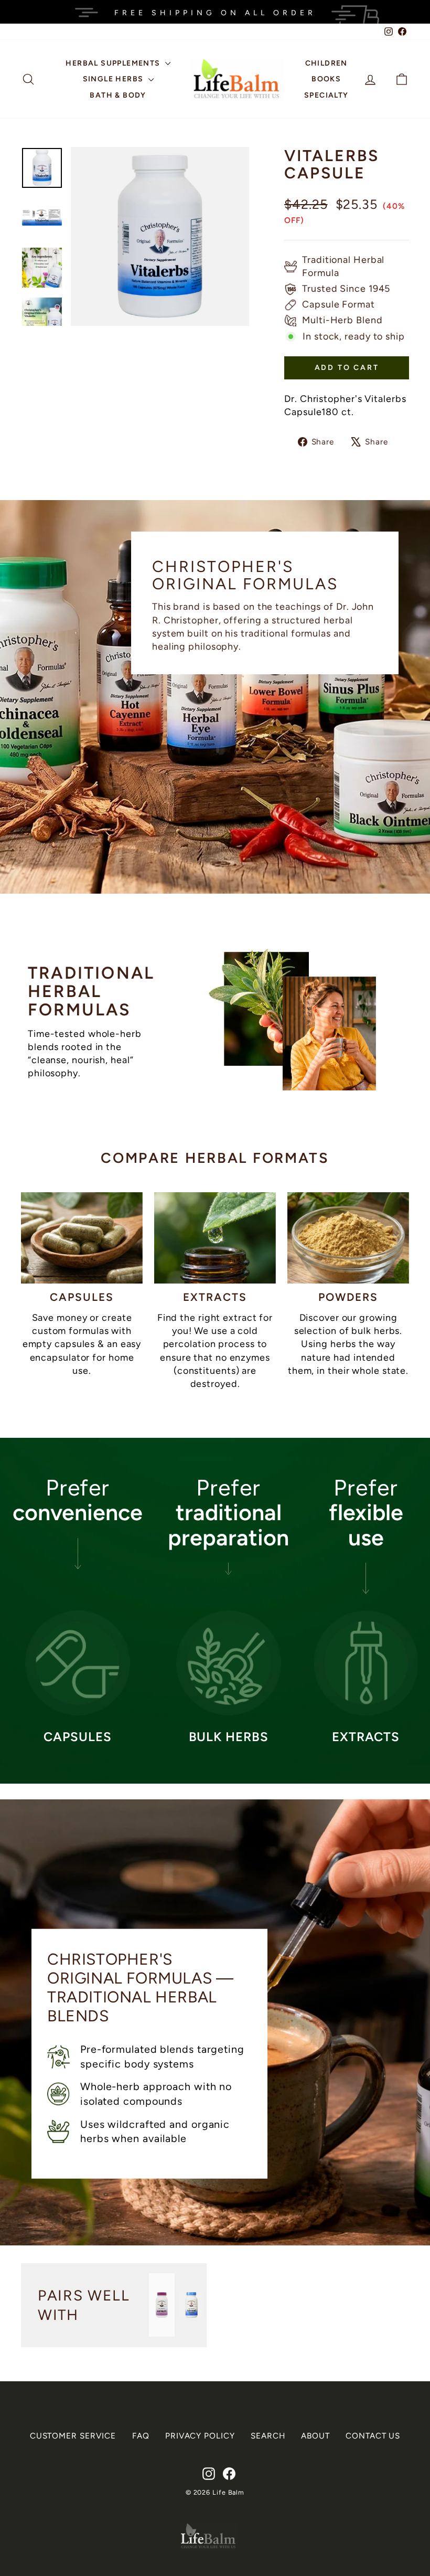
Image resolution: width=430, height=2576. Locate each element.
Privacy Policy (200, 2436)
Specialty (326, 95)
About (315, 2436)
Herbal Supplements (114, 63)
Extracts (215, 1297)
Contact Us (373, 2436)
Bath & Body (118, 95)
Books (326, 79)
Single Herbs (114, 79)
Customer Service (73, 2436)
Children (326, 63)
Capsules (82, 1297)
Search (268, 2436)
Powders (348, 1297)
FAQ (141, 2436)
